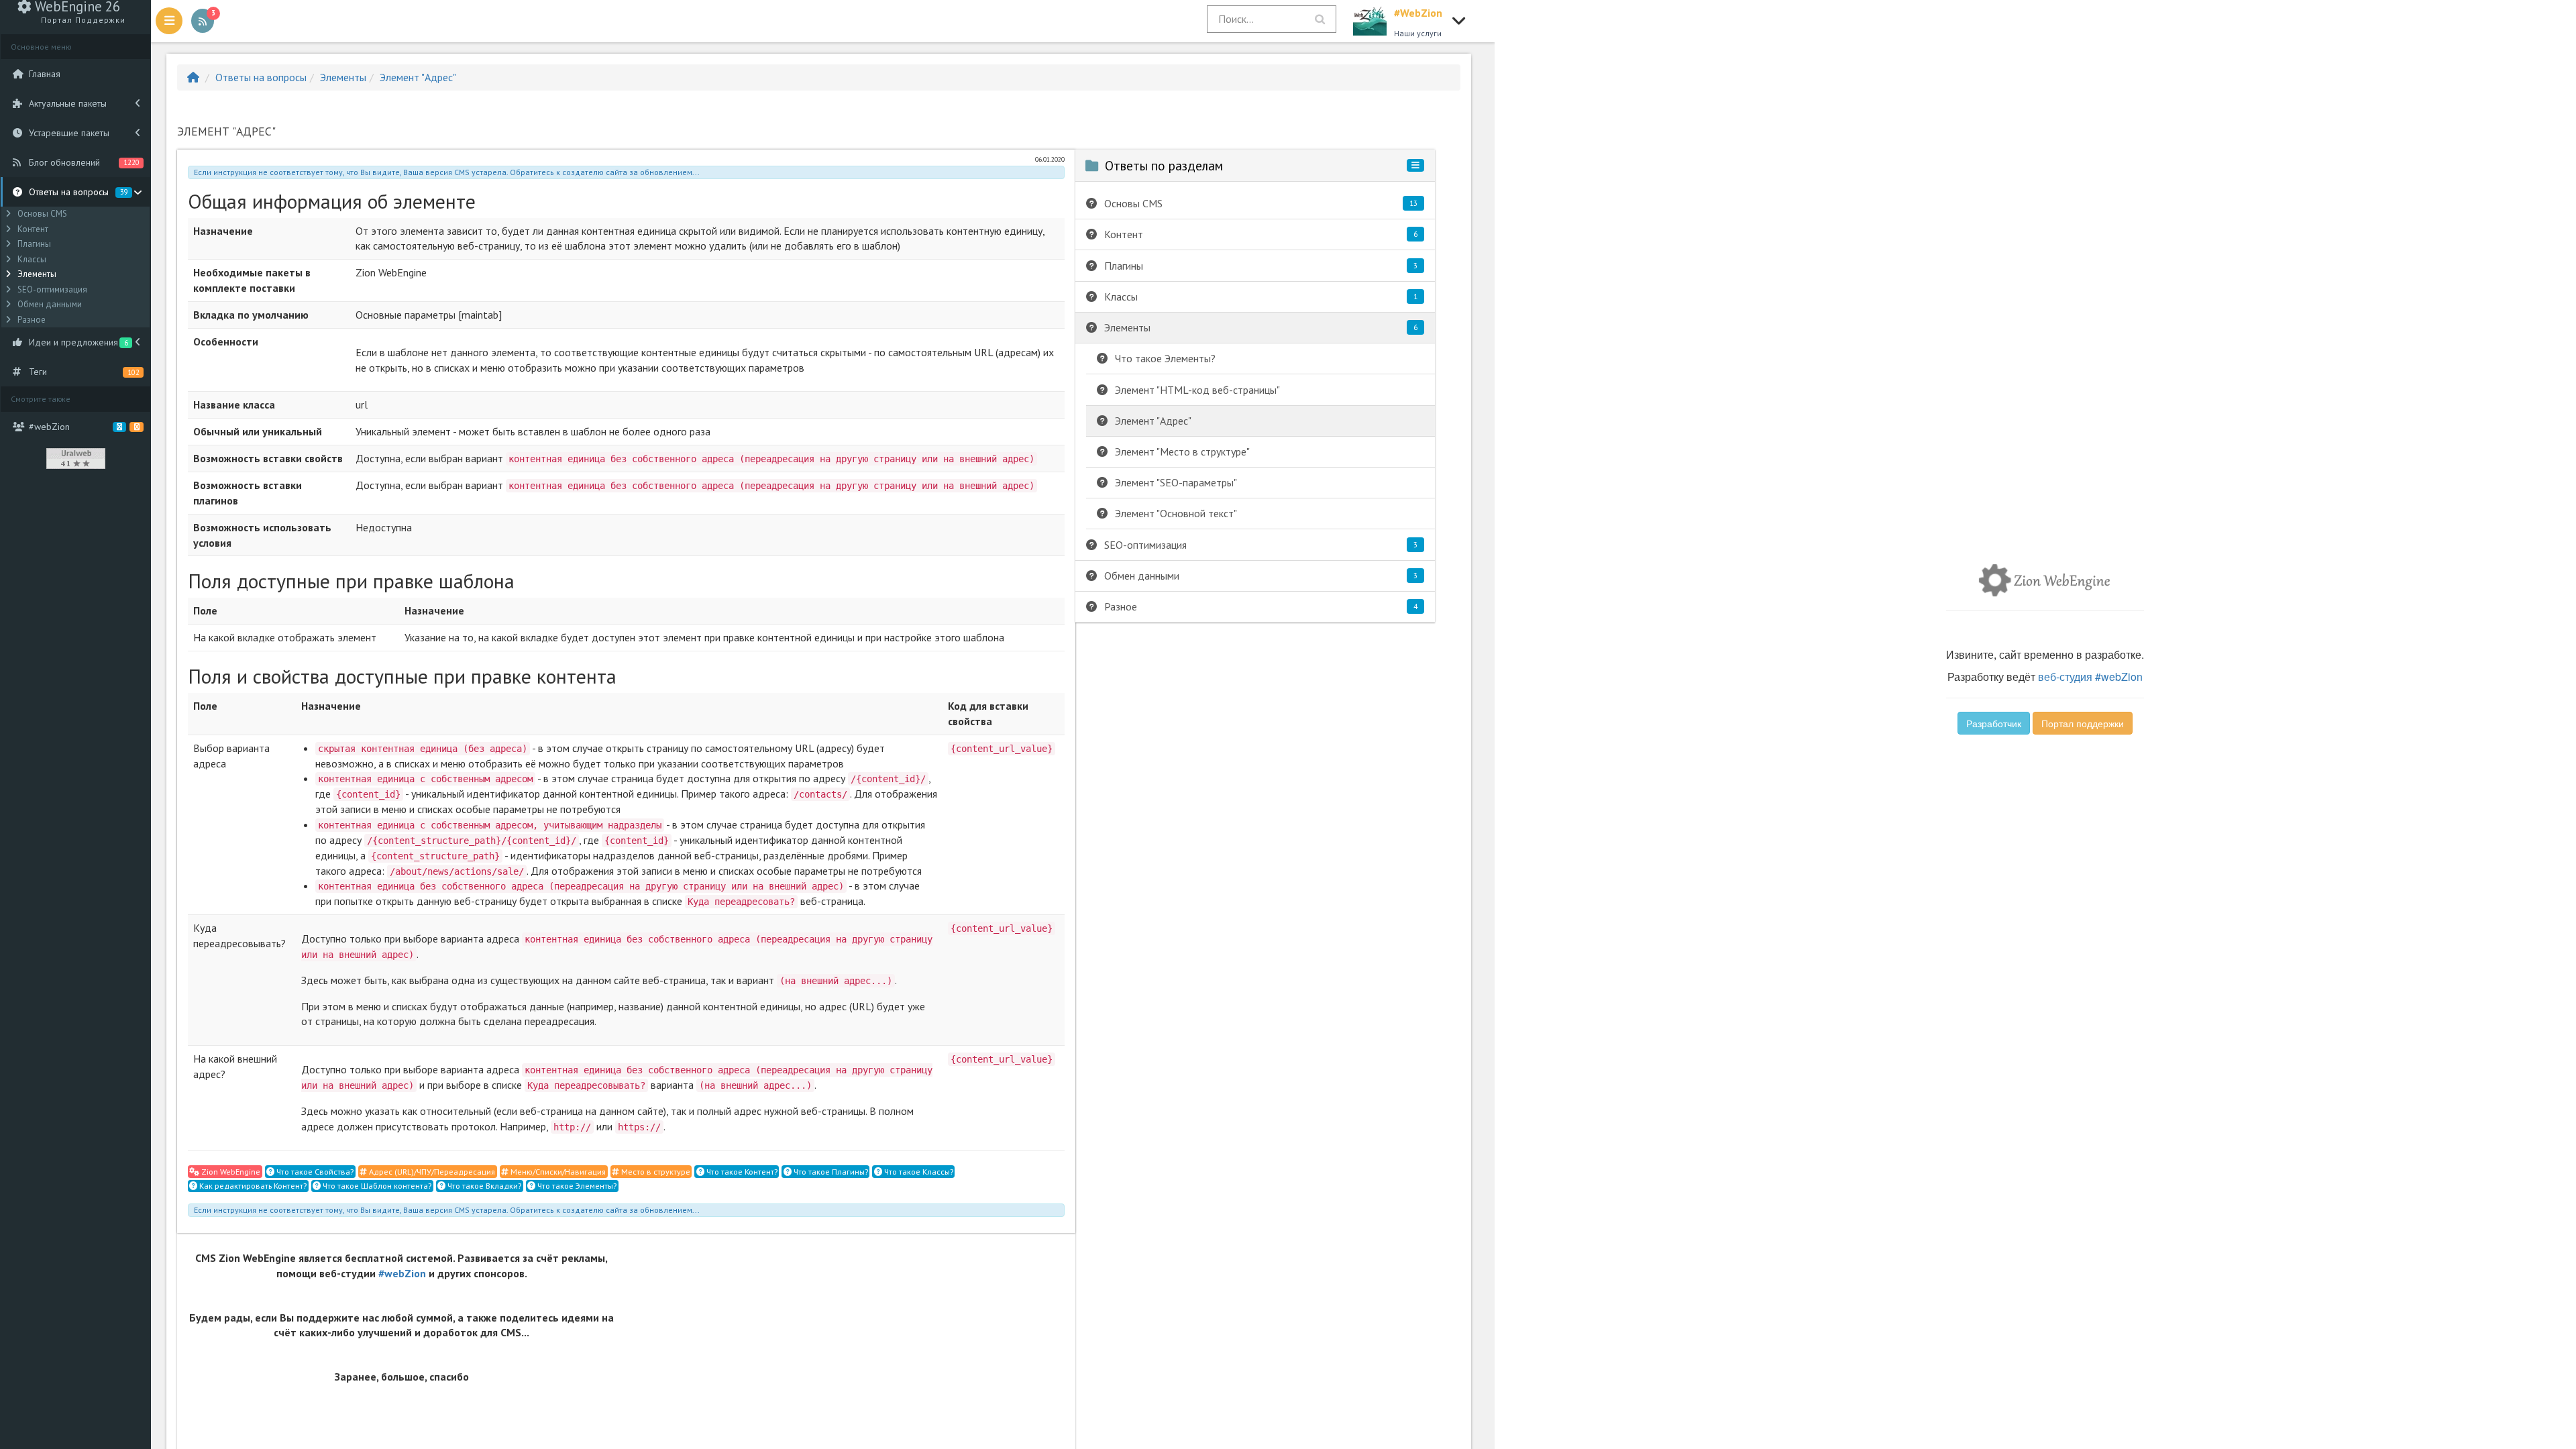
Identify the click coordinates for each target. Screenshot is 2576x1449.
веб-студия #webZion (2090, 677)
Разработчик (1994, 723)
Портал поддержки (2083, 723)
